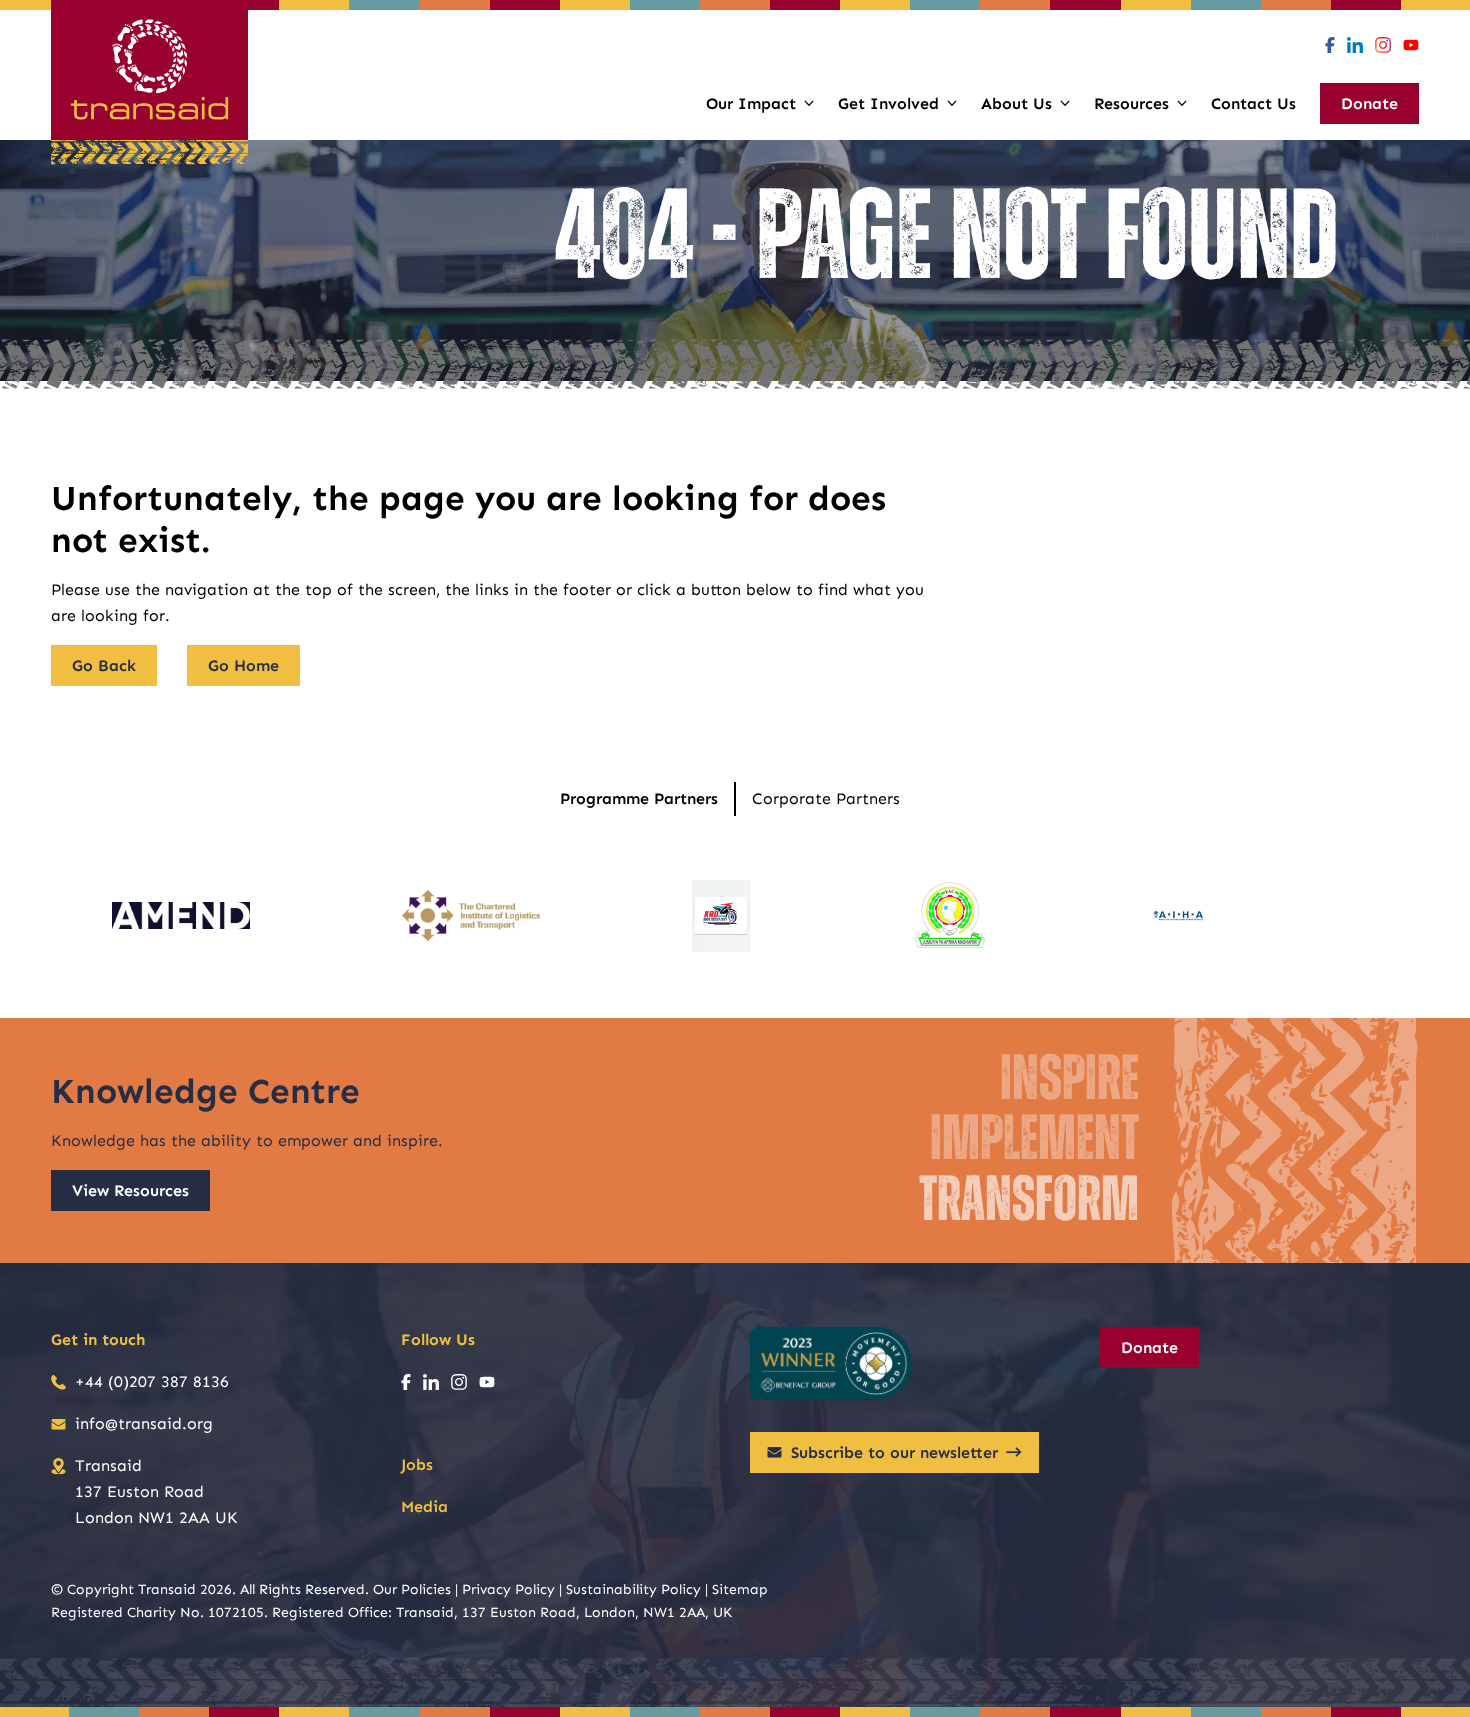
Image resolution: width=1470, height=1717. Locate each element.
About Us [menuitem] (1016, 103)
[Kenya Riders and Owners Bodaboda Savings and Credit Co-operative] (721, 916)
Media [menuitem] (424, 1506)
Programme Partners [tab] (639, 798)
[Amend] (181, 916)
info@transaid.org (144, 1423)
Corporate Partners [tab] (826, 798)
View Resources (130, 1190)
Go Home (243, 665)
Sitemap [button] (740, 1589)
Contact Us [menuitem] (1253, 103)
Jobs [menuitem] (417, 1464)
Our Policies (412, 1589)
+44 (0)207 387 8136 (152, 1381)
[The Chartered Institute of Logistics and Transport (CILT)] (471, 916)
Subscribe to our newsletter (894, 1452)
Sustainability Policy (633, 1589)
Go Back (104, 665)
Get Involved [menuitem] (888, 103)
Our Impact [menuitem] (751, 103)
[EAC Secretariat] (950, 916)
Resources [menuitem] (1131, 103)
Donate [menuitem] (1369, 103)
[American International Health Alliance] (1178, 916)
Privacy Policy (508, 1589)
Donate (1149, 1347)
